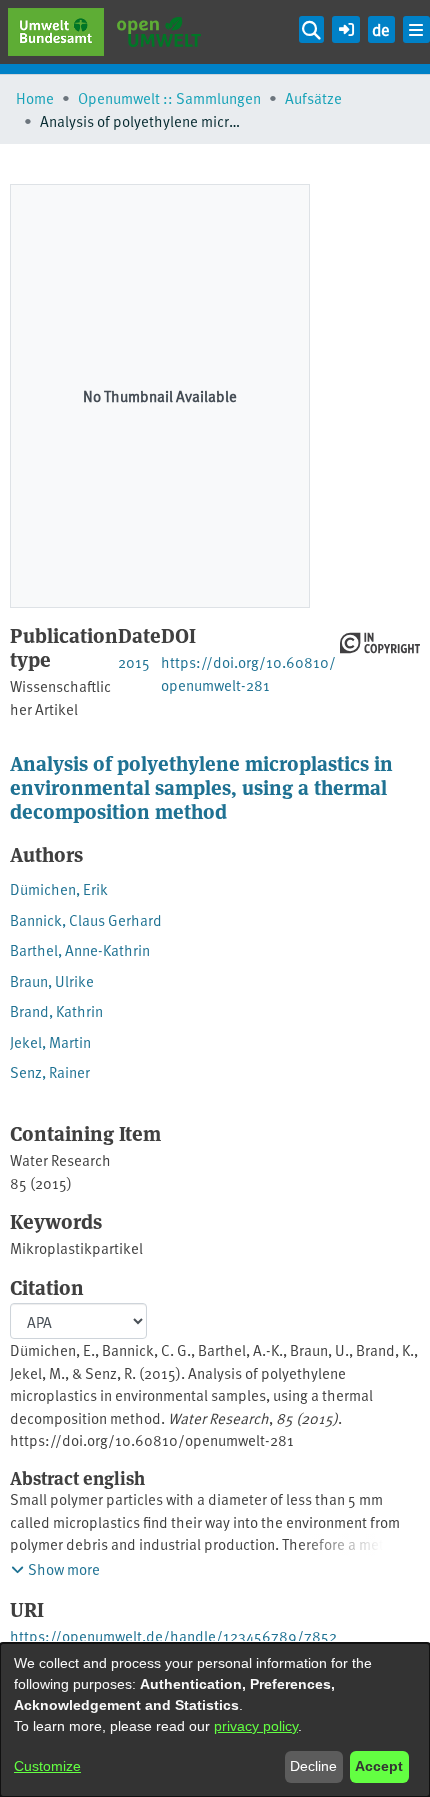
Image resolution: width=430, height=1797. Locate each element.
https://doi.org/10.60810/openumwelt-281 (248, 673)
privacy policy (256, 1726)
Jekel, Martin (50, 1041)
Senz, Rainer (50, 1071)
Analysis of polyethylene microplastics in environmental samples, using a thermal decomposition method (201, 786)
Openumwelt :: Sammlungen (169, 97)
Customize (47, 1766)
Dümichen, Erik (59, 888)
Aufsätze (313, 97)
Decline (313, 1766)
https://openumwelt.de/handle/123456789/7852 (173, 1635)
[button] (345, 26)
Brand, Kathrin (56, 1010)
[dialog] (215, 1720)
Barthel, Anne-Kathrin (80, 949)
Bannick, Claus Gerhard (86, 919)
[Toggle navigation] (416, 29)
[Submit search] (312, 29)
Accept (379, 1766)
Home (35, 97)
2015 (134, 661)
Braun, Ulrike (52, 980)
